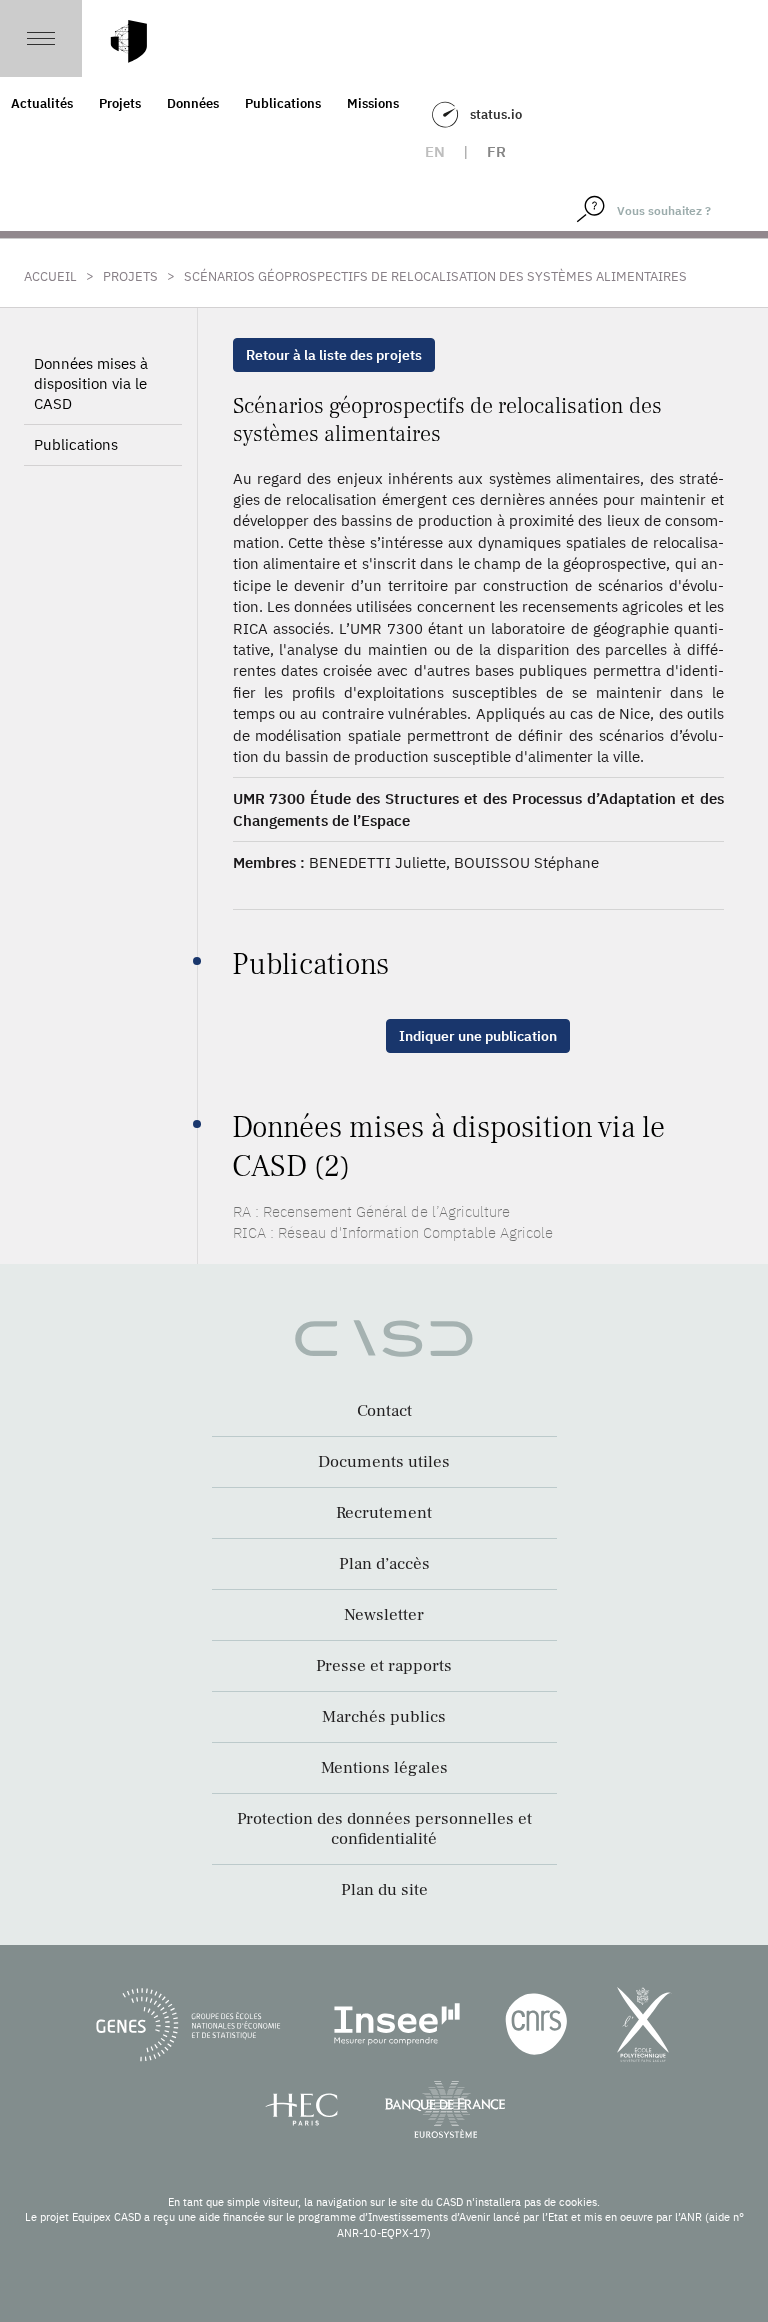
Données (193, 103)
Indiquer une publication (478, 1036)
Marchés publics (384, 1717)
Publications (283, 103)
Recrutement (384, 1513)
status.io (496, 114)
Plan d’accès (384, 1564)
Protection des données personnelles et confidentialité (384, 1829)
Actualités (42, 103)
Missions (373, 103)
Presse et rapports (384, 1666)
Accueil (50, 276)
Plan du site (384, 1890)
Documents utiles (384, 1462)
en (435, 151)
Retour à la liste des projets (334, 355)
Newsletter (384, 1615)
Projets (120, 103)
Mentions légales (384, 1768)
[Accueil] (129, 41)
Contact (384, 1411)
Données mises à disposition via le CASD (91, 383)
